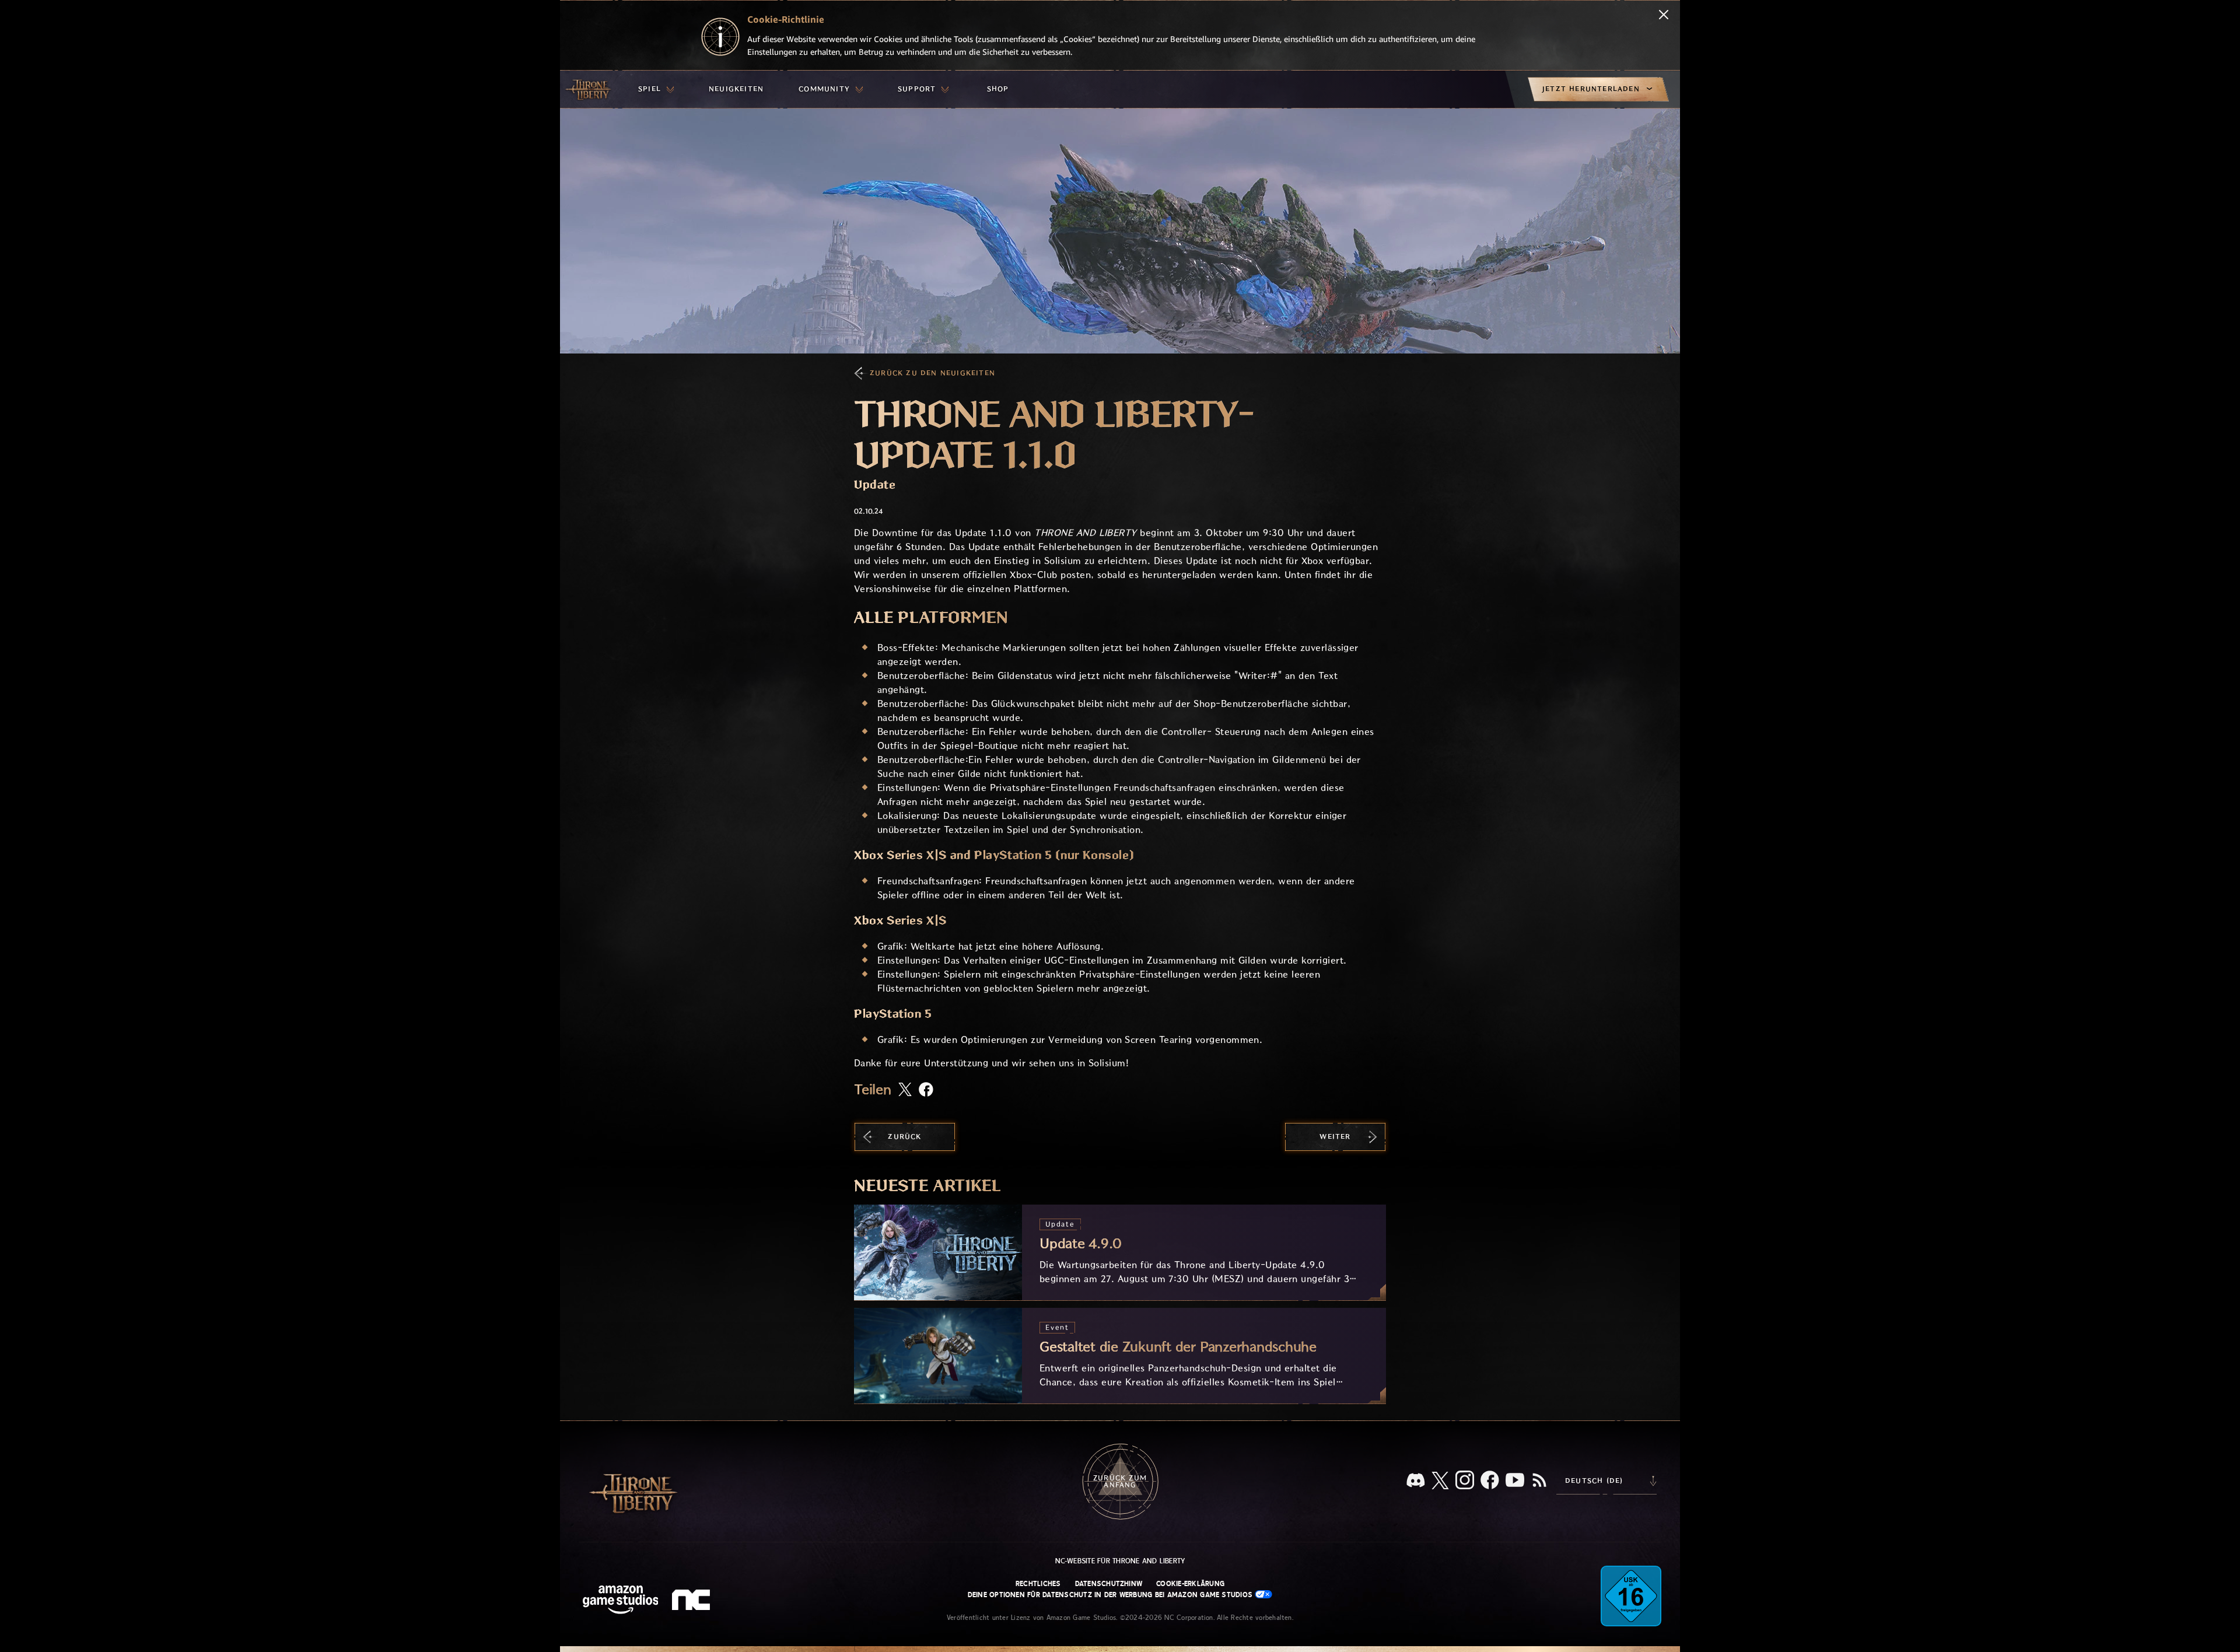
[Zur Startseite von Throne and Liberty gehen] (589, 89)
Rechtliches (1038, 1584)
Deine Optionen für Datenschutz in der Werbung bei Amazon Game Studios (1112, 1595)
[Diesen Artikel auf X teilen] (905, 1090)
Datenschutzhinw (1109, 1584)
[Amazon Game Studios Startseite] (621, 1601)
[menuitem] (656, 89)
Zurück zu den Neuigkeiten (932, 373)
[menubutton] (656, 89)
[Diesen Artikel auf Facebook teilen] (926, 1091)
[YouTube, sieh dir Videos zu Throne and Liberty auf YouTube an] (1515, 1481)
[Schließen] (1664, 16)
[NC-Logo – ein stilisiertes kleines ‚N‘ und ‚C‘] (693, 1601)
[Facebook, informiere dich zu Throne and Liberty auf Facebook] (1490, 1481)
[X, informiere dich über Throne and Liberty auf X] (1440, 1481)
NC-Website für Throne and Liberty (1120, 1561)
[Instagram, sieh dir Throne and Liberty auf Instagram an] (1465, 1481)
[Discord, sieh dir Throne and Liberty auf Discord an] (1416, 1481)
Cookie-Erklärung (1190, 1584)
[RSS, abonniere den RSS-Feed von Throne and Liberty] (1539, 1481)
